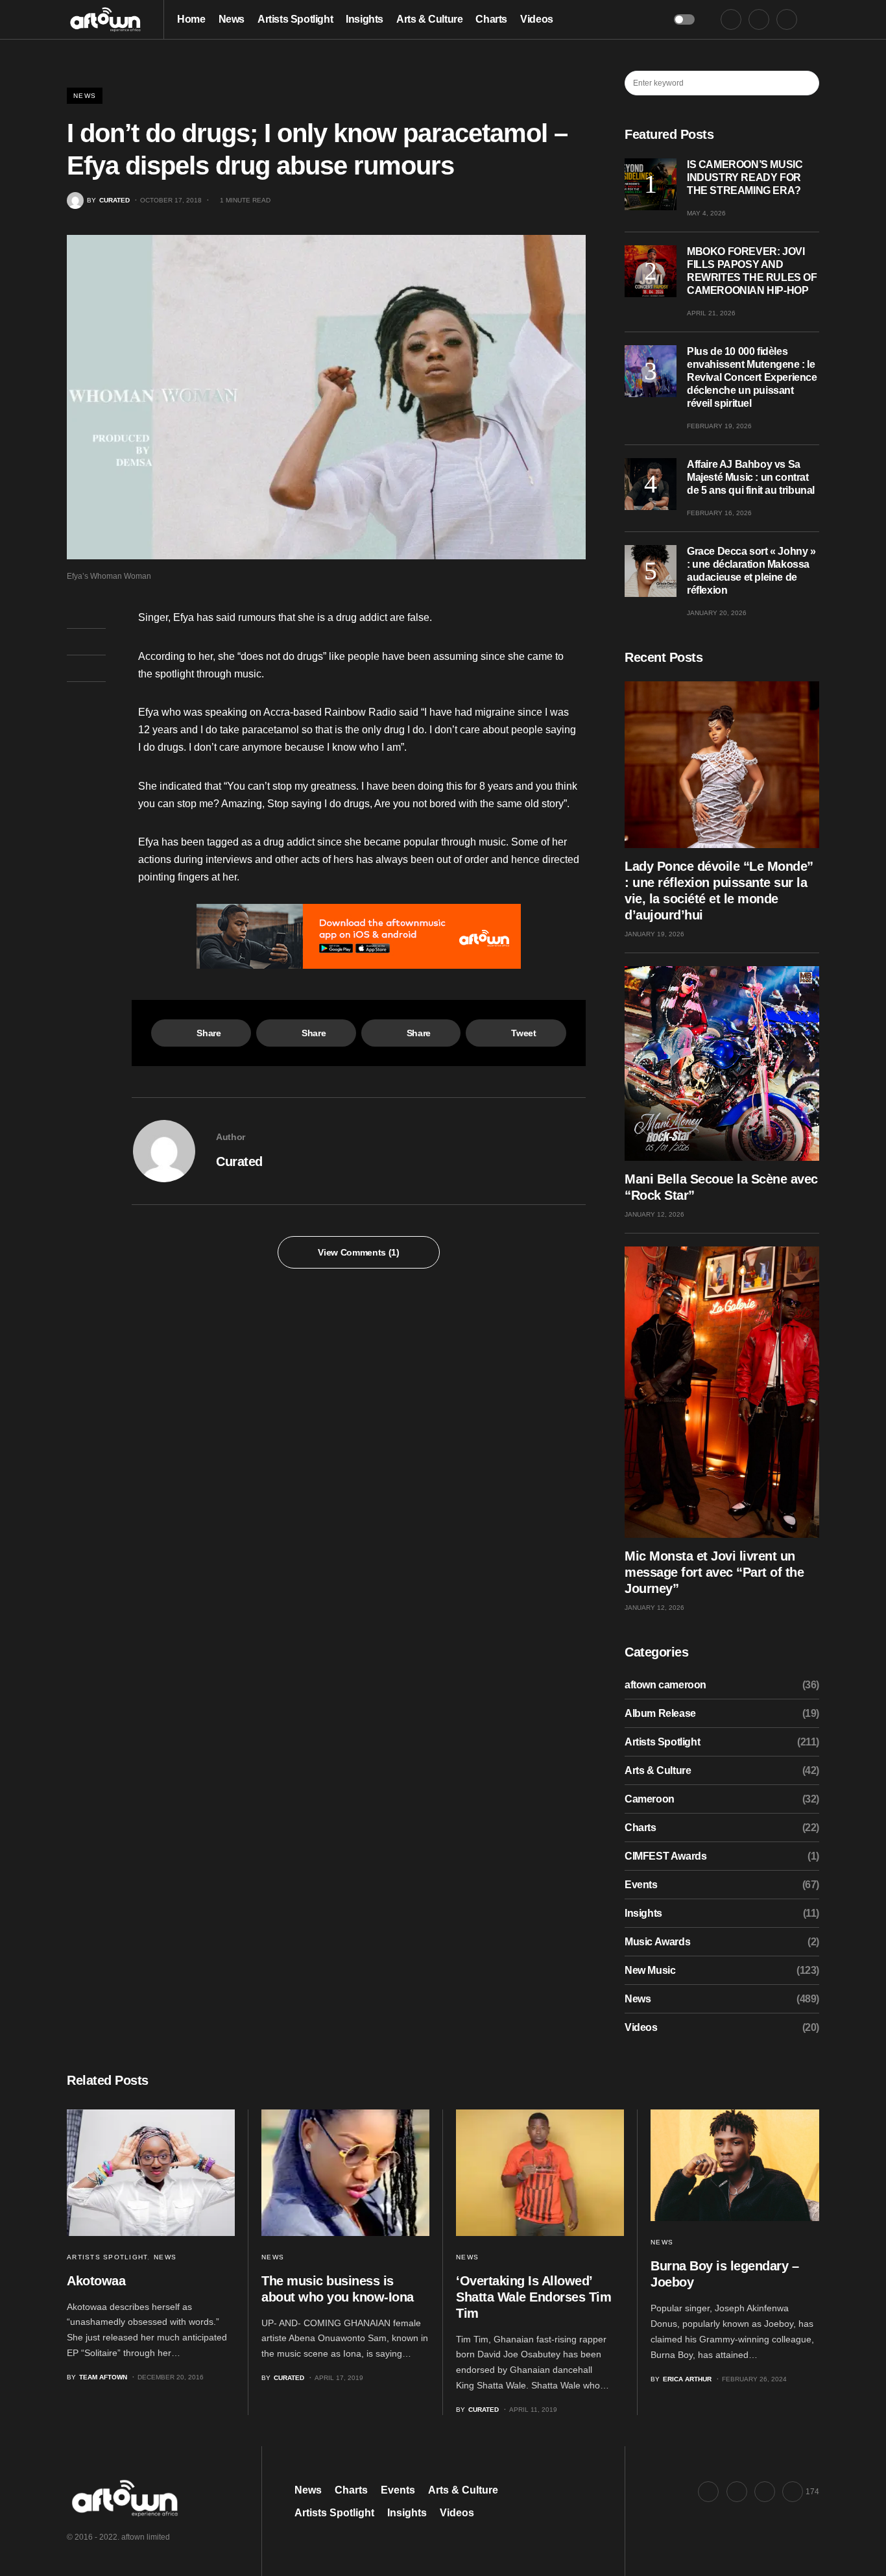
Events (641, 1885)
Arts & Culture (658, 1770)
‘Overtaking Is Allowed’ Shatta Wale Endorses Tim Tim (533, 2297)
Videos (641, 2027)
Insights (643, 1913)
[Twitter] (759, 19)
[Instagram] (787, 19)
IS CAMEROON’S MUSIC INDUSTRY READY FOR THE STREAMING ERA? (745, 177)
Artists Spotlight (662, 1742)
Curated (239, 1161)
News (85, 96)
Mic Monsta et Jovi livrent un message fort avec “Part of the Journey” (714, 1572)
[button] (684, 19)
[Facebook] (731, 19)
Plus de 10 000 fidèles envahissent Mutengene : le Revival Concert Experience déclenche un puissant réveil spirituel (752, 377)
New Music (650, 1970)
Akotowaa (96, 2281)
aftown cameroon (665, 1685)
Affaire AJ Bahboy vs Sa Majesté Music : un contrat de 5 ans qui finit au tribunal (751, 477)
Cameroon (650, 1799)
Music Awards (657, 1942)
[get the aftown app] (359, 936)
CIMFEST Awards (665, 1856)
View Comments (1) (358, 1252)
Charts (641, 1828)
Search (808, 83)
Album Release (660, 1713)
